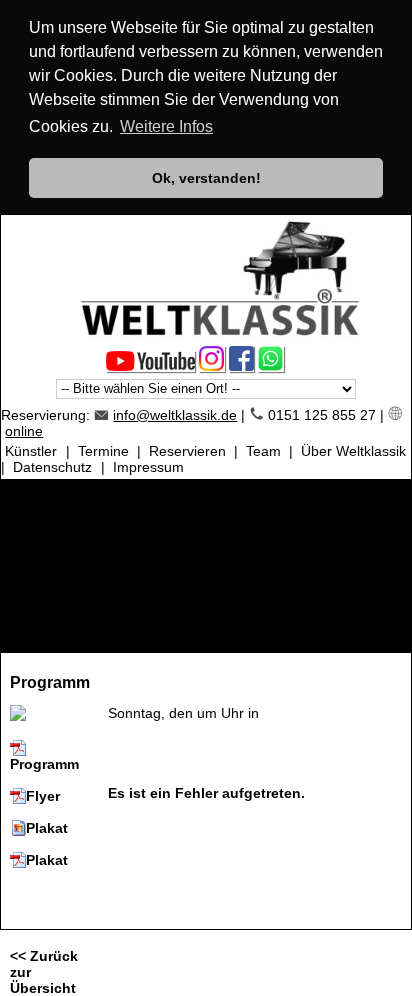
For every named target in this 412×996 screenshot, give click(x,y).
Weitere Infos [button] (166, 126)
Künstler (31, 451)
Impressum (148, 467)
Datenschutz (52, 467)
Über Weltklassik (353, 451)
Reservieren (187, 451)
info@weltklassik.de (175, 415)
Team (263, 451)
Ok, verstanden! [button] (206, 178)
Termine (103, 451)
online (24, 431)
